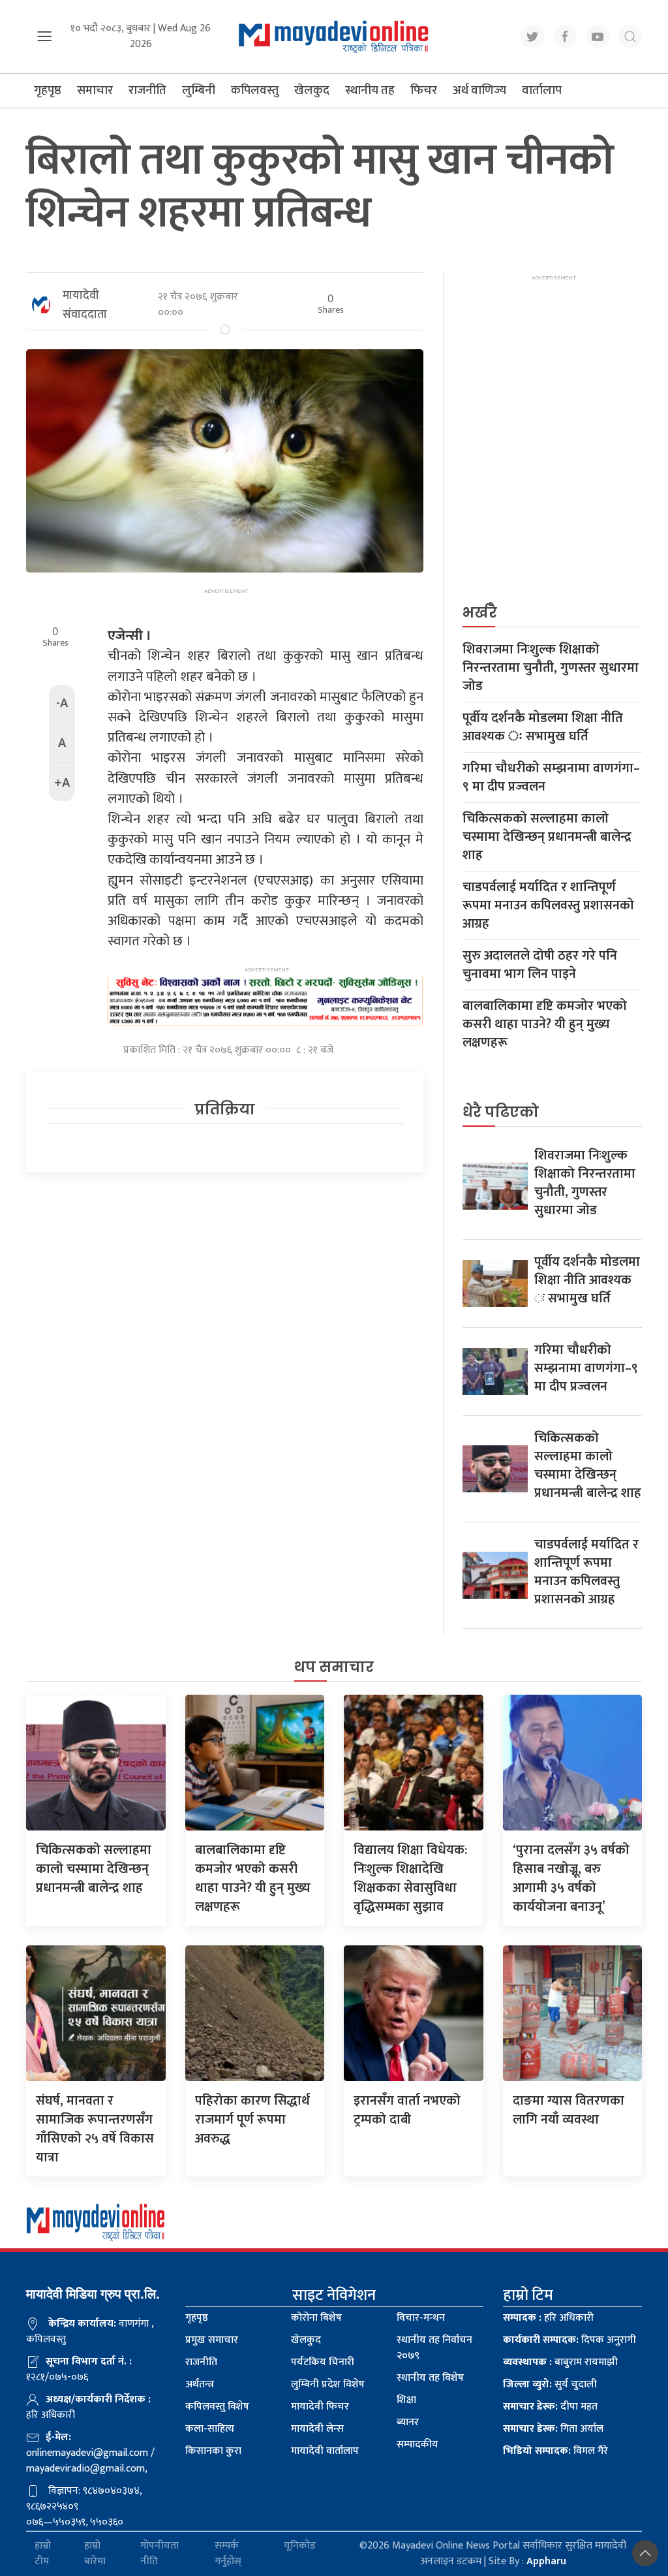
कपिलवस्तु (255, 90)
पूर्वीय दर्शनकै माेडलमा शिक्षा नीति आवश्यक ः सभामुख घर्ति (543, 727)
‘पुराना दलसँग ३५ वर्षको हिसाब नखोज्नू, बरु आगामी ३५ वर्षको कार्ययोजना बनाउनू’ (571, 1878)
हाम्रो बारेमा (95, 2554)
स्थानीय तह (370, 90)
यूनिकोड (300, 2546)
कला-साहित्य (210, 2429)
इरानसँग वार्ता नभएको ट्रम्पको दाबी (407, 2110)
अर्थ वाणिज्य (479, 90)
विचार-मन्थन (421, 2318)
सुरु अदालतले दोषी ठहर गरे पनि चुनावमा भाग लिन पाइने (540, 965)
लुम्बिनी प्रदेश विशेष (328, 2384)
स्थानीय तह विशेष (430, 2378)
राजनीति (147, 90)
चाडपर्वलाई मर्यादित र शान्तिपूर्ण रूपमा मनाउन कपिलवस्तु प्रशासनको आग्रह (548, 905)
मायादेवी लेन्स (317, 2429)
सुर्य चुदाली (550, 2384)
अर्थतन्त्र (200, 2384)
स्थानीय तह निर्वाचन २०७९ (434, 2348)
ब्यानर (408, 2422)
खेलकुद (312, 90)
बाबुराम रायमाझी (560, 2362)
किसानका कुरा (213, 2451)
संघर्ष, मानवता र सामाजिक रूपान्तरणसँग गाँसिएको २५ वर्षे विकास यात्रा (95, 2129)
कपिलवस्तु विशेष (217, 2407)
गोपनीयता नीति (159, 2554)
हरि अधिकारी (548, 2318)
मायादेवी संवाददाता (85, 305)
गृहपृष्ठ (48, 90)
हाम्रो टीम (43, 2554)
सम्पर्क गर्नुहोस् (228, 2554)
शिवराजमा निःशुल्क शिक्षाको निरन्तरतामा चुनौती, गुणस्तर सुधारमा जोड (551, 668)
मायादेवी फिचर (320, 2407)
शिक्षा (406, 2400)
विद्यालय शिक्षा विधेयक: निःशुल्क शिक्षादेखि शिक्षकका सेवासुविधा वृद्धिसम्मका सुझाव (410, 1878)
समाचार (95, 90)
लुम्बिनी (199, 90)
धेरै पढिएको (501, 1112)
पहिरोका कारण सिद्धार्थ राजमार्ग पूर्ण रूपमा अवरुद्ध (252, 2120)
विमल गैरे (555, 2451)
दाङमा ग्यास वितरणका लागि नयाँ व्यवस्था (569, 2110)
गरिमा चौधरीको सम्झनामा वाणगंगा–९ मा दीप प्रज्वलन (551, 778)
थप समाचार (334, 1667)
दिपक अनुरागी (569, 2340)
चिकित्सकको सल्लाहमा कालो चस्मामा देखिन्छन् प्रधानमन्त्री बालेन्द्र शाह (547, 837)
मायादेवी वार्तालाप (325, 2451)
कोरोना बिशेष (316, 2318)
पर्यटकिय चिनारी (323, 2362)
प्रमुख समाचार (212, 2340)
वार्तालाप (542, 90)
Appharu (546, 2561)
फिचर (424, 90)
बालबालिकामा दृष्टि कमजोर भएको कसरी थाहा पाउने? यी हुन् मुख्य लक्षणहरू (545, 1024)
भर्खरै (480, 613)
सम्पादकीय (417, 2444)
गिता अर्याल (553, 2429)
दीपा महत (550, 2407)
